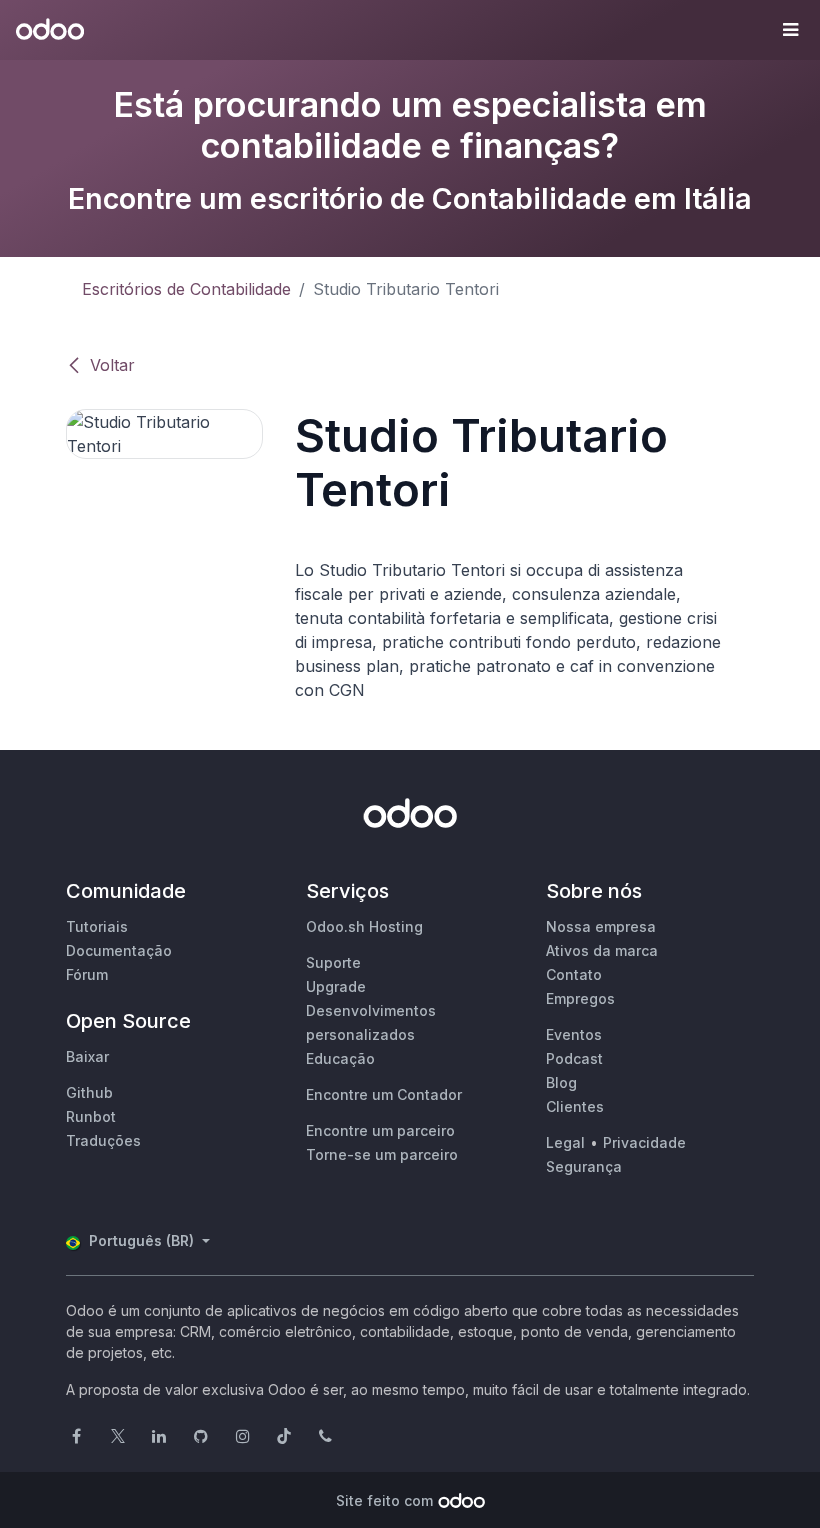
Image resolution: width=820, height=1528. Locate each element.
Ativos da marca (602, 950)
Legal (565, 1142)
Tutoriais (97, 926)
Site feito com (384, 1500)
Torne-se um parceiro (382, 1154)
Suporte (333, 962)
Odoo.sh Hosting (364, 926)
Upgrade (336, 986)
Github (89, 1092)
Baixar (87, 1056)
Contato (574, 974)
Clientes (575, 1106)
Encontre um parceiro (380, 1130)
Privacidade (644, 1142)
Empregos (580, 998)
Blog (561, 1082)
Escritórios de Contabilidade (186, 289)
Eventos (574, 1034)
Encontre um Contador (384, 1094)
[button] (790, 30)
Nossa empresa (601, 926)
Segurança (584, 1166)
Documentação (119, 950)
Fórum (87, 974)
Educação (340, 1058)
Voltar (112, 365)
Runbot (91, 1116)
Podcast (574, 1058)
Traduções (103, 1140)
